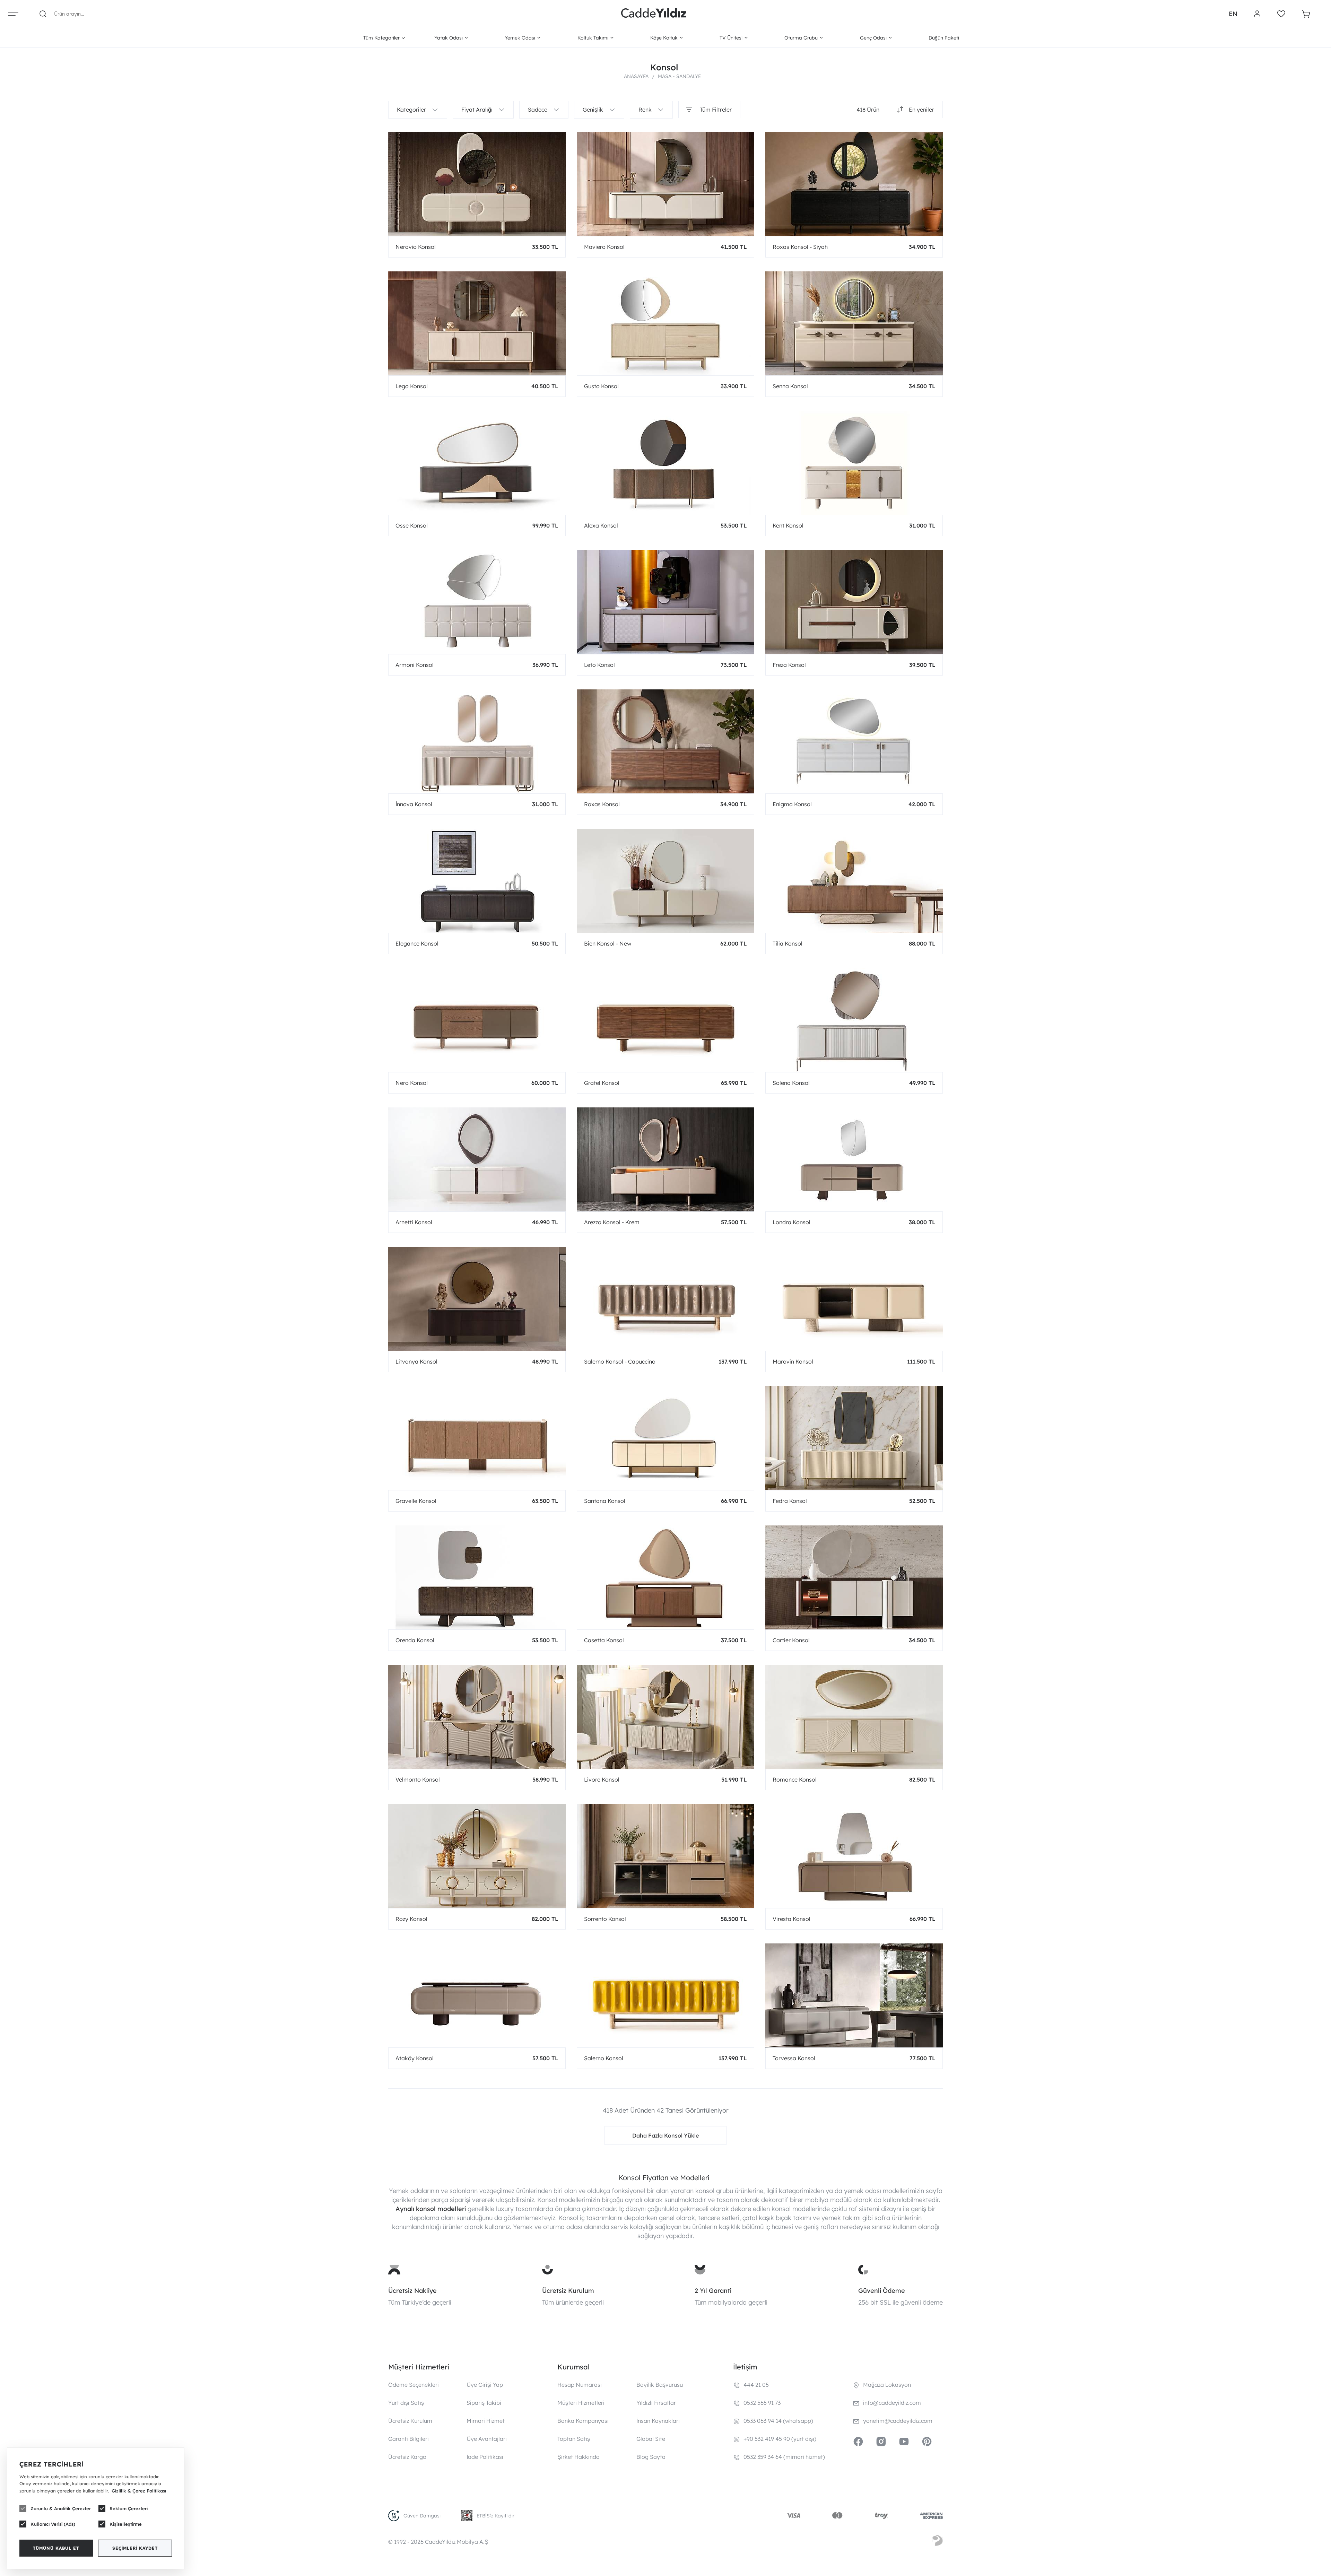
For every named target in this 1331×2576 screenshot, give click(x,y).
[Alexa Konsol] (665, 463)
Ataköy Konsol (415, 2058)
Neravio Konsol (416, 247)
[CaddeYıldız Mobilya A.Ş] (654, 14)
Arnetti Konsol (414, 1222)
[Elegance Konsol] (477, 881)
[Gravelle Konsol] (477, 1438)
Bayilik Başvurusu (660, 2385)
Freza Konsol (789, 665)
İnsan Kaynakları (658, 2421)
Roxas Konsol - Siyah (800, 247)
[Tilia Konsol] (854, 881)
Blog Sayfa (651, 2457)
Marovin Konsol (793, 1361)
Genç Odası (873, 38)
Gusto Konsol (601, 386)
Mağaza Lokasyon (887, 2385)
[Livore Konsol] (665, 1717)
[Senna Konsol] (854, 323)
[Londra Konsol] (854, 1159)
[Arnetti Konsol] (477, 1159)
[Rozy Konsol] (477, 1856)
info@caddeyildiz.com (892, 2403)
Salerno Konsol (604, 2058)
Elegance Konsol (417, 943)
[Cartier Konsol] (854, 1577)
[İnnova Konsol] (477, 741)
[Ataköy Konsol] (477, 1995)
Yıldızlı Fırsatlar (656, 2403)
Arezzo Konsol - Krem (612, 1222)
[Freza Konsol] (854, 602)
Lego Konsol (412, 386)
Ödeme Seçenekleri (414, 2385)
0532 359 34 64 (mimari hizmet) (784, 2457)
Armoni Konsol (415, 665)
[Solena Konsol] (854, 1020)
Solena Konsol (791, 1083)
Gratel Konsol (602, 1083)
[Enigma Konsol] (854, 741)
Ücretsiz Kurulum (568, 2291)
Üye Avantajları (487, 2439)
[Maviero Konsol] (665, 184)
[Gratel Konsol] (665, 1020)
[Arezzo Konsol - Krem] (665, 1159)
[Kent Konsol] (854, 463)
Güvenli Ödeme (882, 2291)
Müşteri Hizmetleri (581, 2403)
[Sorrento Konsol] (665, 1856)
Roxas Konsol (602, 804)
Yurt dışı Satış (406, 2403)
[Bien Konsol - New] (665, 881)
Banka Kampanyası (583, 2421)
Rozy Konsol (411, 1919)
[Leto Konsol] (665, 602)
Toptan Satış (574, 2439)
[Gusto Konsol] (665, 323)
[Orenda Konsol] (477, 1577)
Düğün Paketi (944, 38)
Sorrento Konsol (605, 1919)
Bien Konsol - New (608, 943)
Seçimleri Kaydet (135, 2548)
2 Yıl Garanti (713, 2291)
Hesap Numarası (580, 2385)
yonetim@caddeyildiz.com (898, 2421)
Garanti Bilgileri (408, 2439)
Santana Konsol (605, 1501)
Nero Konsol (412, 1083)
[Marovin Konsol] (854, 1299)
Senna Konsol (790, 386)
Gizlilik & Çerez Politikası (139, 2491)
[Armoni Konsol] (477, 602)
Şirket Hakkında (578, 2457)
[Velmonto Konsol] (477, 1717)
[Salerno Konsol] (665, 1995)
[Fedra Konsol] (854, 1438)
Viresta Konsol (791, 1919)
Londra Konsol (791, 1222)
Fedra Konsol (790, 1501)
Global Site (651, 2439)
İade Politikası (485, 2457)
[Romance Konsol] (854, 1717)
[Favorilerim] (1281, 14)
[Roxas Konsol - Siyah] (854, 184)
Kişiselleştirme (126, 2524)
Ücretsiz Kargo (407, 2457)
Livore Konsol (602, 1779)
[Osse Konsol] (477, 463)
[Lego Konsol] (477, 323)
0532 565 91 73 (762, 2403)
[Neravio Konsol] (477, 184)
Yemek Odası (520, 38)
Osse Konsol (412, 525)
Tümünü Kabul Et (56, 2548)
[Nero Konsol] (477, 1020)
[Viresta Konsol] (854, 1856)
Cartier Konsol (791, 1640)
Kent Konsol (788, 525)
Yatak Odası (449, 38)
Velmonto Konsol (418, 1779)
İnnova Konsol (414, 804)
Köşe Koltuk (664, 38)
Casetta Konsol (604, 1640)
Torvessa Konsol (794, 2058)
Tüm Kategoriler (381, 38)
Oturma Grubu (801, 38)
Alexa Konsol (601, 525)
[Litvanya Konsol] (477, 1299)
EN (1233, 14)
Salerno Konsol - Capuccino (620, 1361)
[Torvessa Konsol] (854, 1995)
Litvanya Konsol (416, 1361)
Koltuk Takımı (593, 38)
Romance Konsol (795, 1779)
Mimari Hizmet (486, 2421)
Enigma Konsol (792, 804)
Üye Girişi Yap (485, 2385)
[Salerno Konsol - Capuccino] (665, 1299)
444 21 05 (756, 2385)
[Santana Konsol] (665, 1438)
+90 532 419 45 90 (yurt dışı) (780, 2439)
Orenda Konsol (415, 1640)
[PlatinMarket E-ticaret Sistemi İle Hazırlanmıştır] (938, 2542)
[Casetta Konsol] (665, 1577)
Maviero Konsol (604, 247)
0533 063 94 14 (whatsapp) (778, 2421)
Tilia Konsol (788, 943)
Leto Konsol (599, 665)
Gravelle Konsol (416, 1501)
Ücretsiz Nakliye (412, 2291)
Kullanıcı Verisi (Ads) (53, 2524)
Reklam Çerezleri (129, 2508)
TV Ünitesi (731, 38)
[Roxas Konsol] (665, 741)
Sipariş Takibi (484, 2403)
